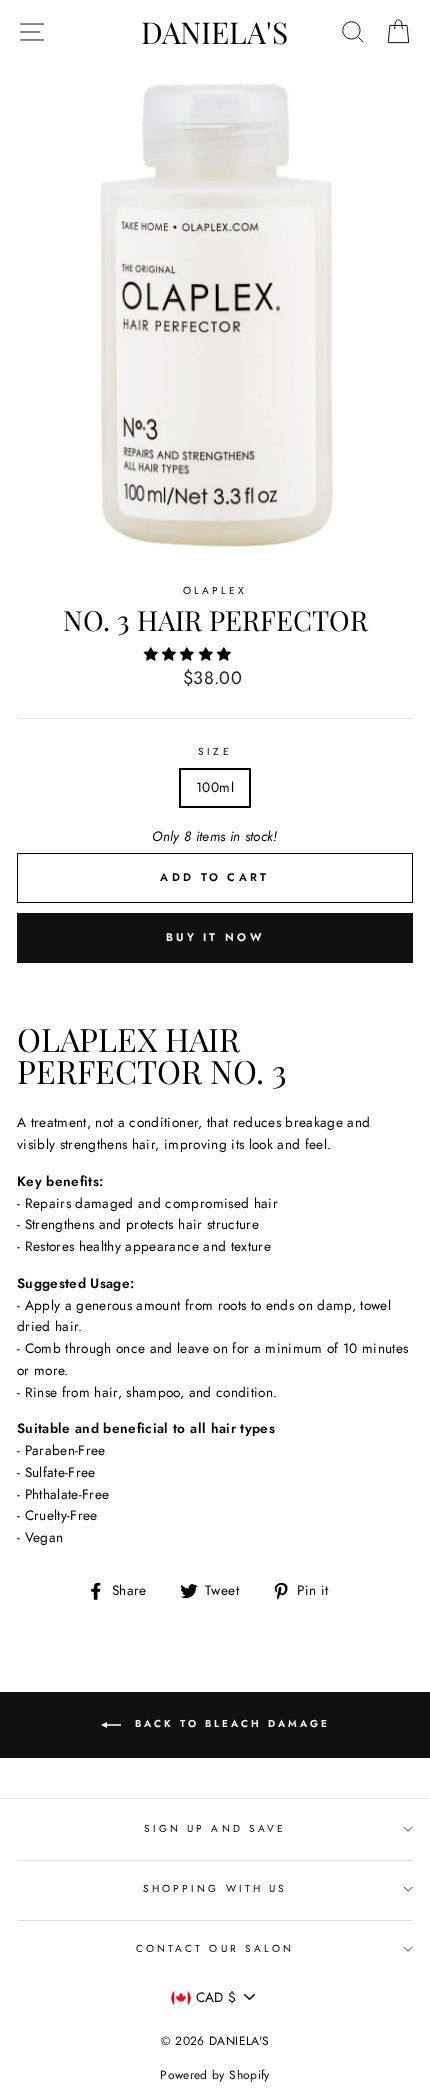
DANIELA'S (214, 32)
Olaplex (215, 590)
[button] (190, 654)
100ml (215, 787)
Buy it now (215, 937)
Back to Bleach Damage (229, 1723)
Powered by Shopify (214, 2075)
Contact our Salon (215, 1948)
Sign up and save (215, 1828)
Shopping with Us (215, 1888)
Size (214, 751)
